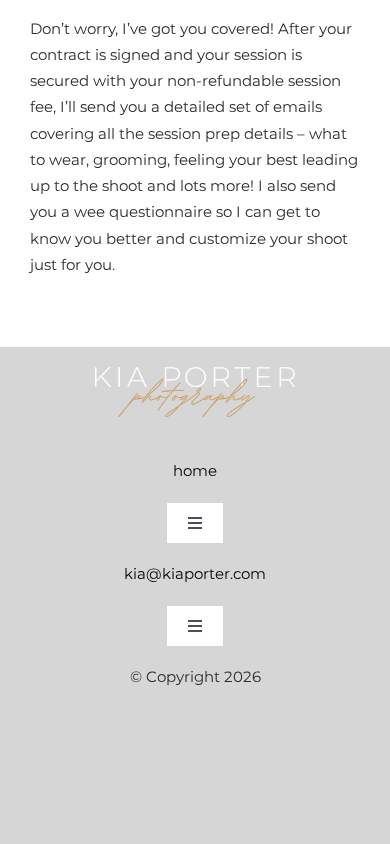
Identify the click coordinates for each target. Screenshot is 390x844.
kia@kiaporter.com (195, 573)
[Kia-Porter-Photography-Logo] (195, 374)
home (195, 470)
